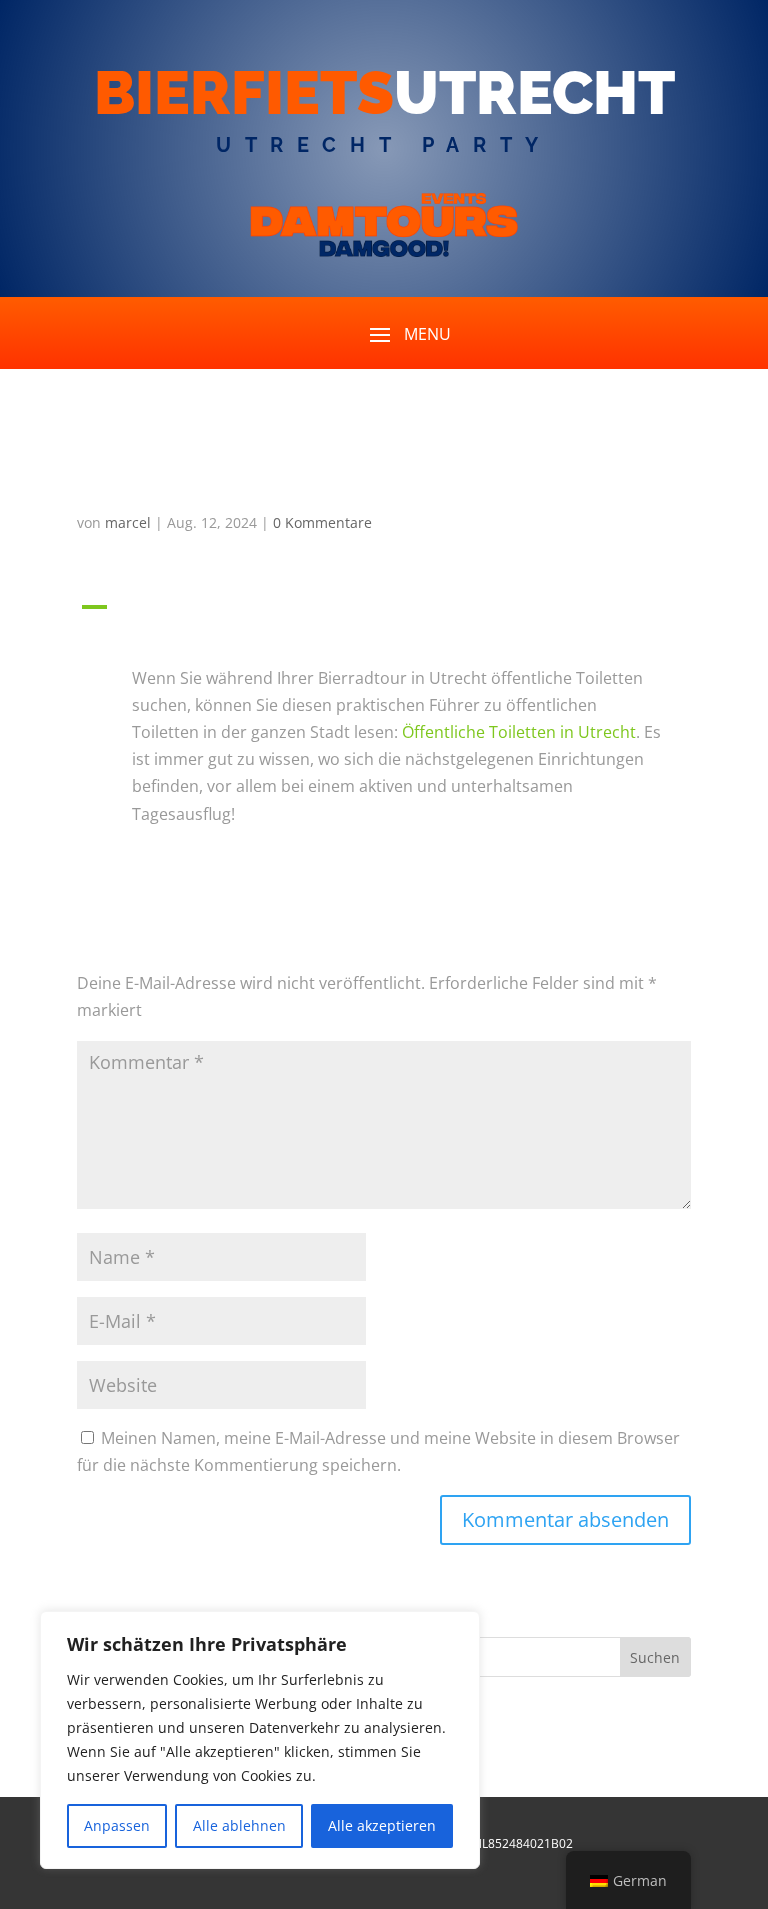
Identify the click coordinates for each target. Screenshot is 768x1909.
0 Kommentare (322, 522)
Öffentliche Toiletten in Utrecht (519, 732)
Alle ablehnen (239, 1825)
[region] (260, 1740)
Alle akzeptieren (382, 1825)
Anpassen (117, 1825)
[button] (384, 622)
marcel (128, 522)
